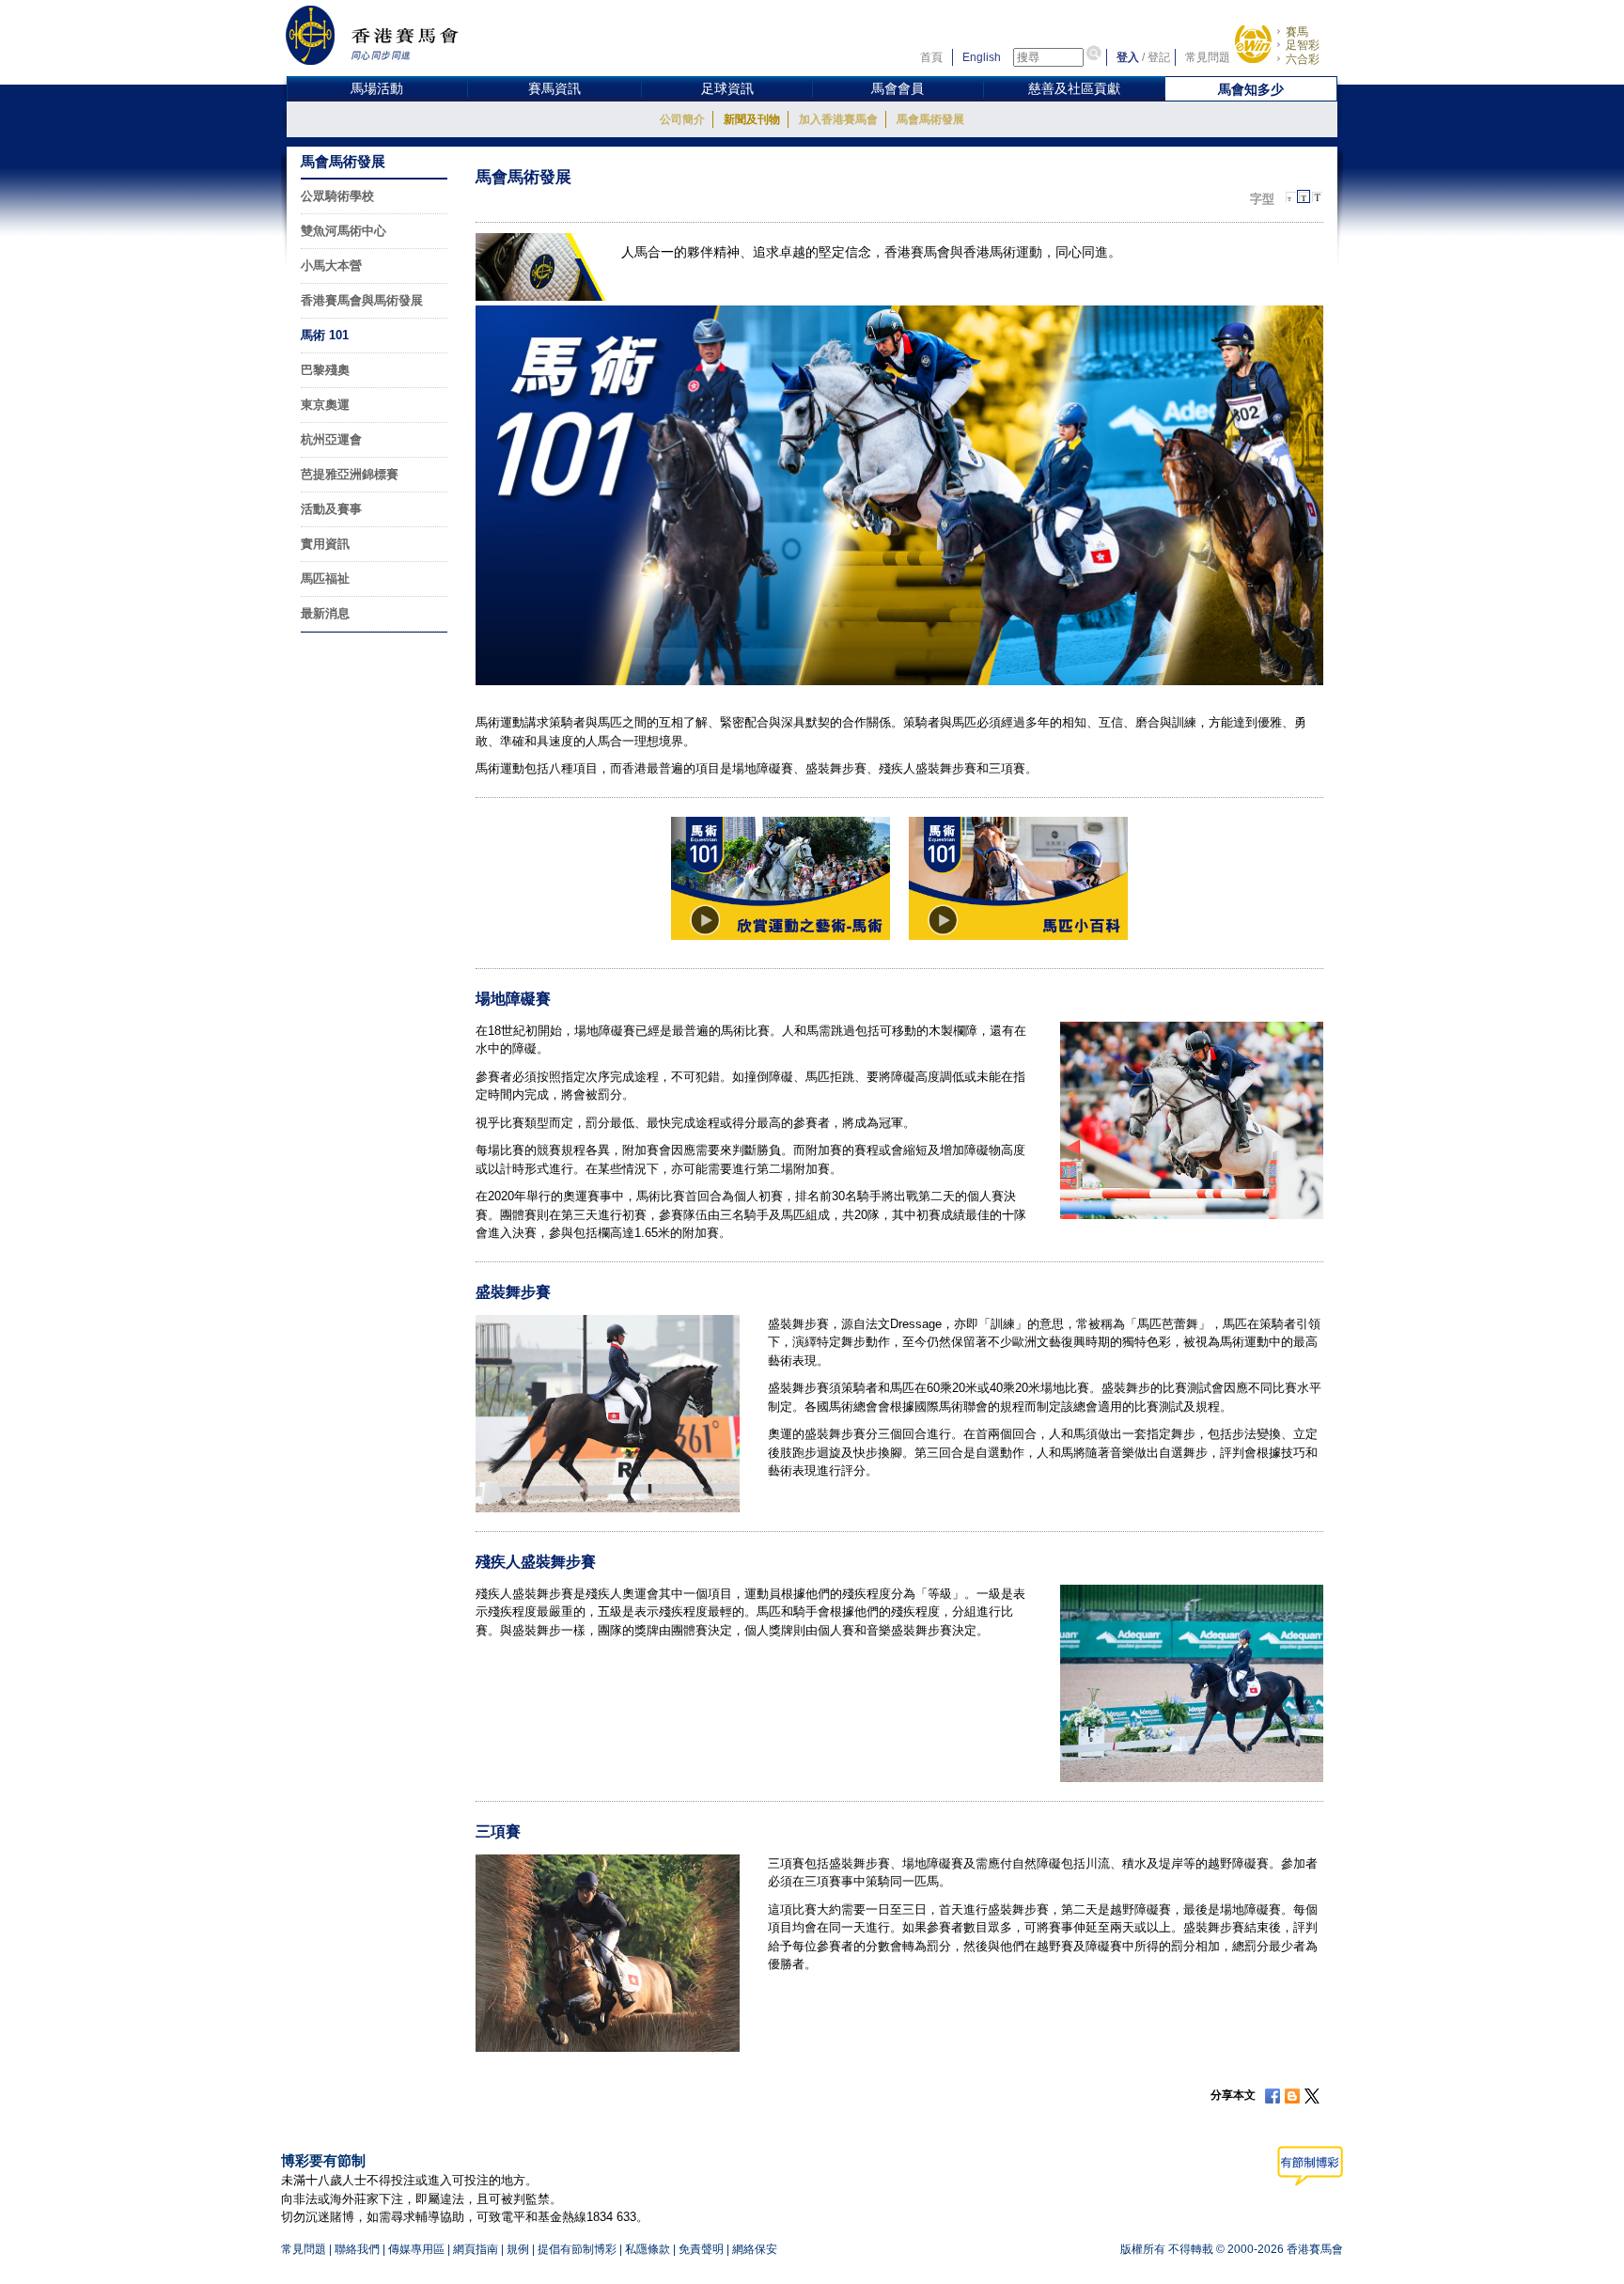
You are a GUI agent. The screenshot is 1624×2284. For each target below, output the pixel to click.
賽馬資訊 (554, 88)
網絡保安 (755, 2249)
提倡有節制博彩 (577, 2249)
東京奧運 (325, 405)
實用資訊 (325, 544)
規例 (518, 2249)
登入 (1128, 57)
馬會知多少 (1251, 89)
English (982, 57)
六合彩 (1303, 59)
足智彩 (1303, 45)
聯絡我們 (357, 2249)
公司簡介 (682, 119)
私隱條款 (648, 2249)
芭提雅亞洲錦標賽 (350, 474)
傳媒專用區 (416, 2249)
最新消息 (325, 613)
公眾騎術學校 (337, 196)
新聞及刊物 (752, 119)
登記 (1159, 57)
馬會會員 (898, 88)
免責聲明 (701, 2249)
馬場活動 (377, 88)
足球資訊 (727, 88)
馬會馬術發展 (930, 119)
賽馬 (1297, 32)
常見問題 (1208, 57)
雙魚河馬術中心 (344, 231)
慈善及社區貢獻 (1074, 88)
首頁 (931, 57)
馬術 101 (325, 335)
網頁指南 (476, 2249)
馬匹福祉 (325, 579)
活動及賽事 (331, 509)
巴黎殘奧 (325, 370)
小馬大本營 (331, 266)
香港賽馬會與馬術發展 (362, 300)
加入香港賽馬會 (838, 119)
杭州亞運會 (331, 439)
